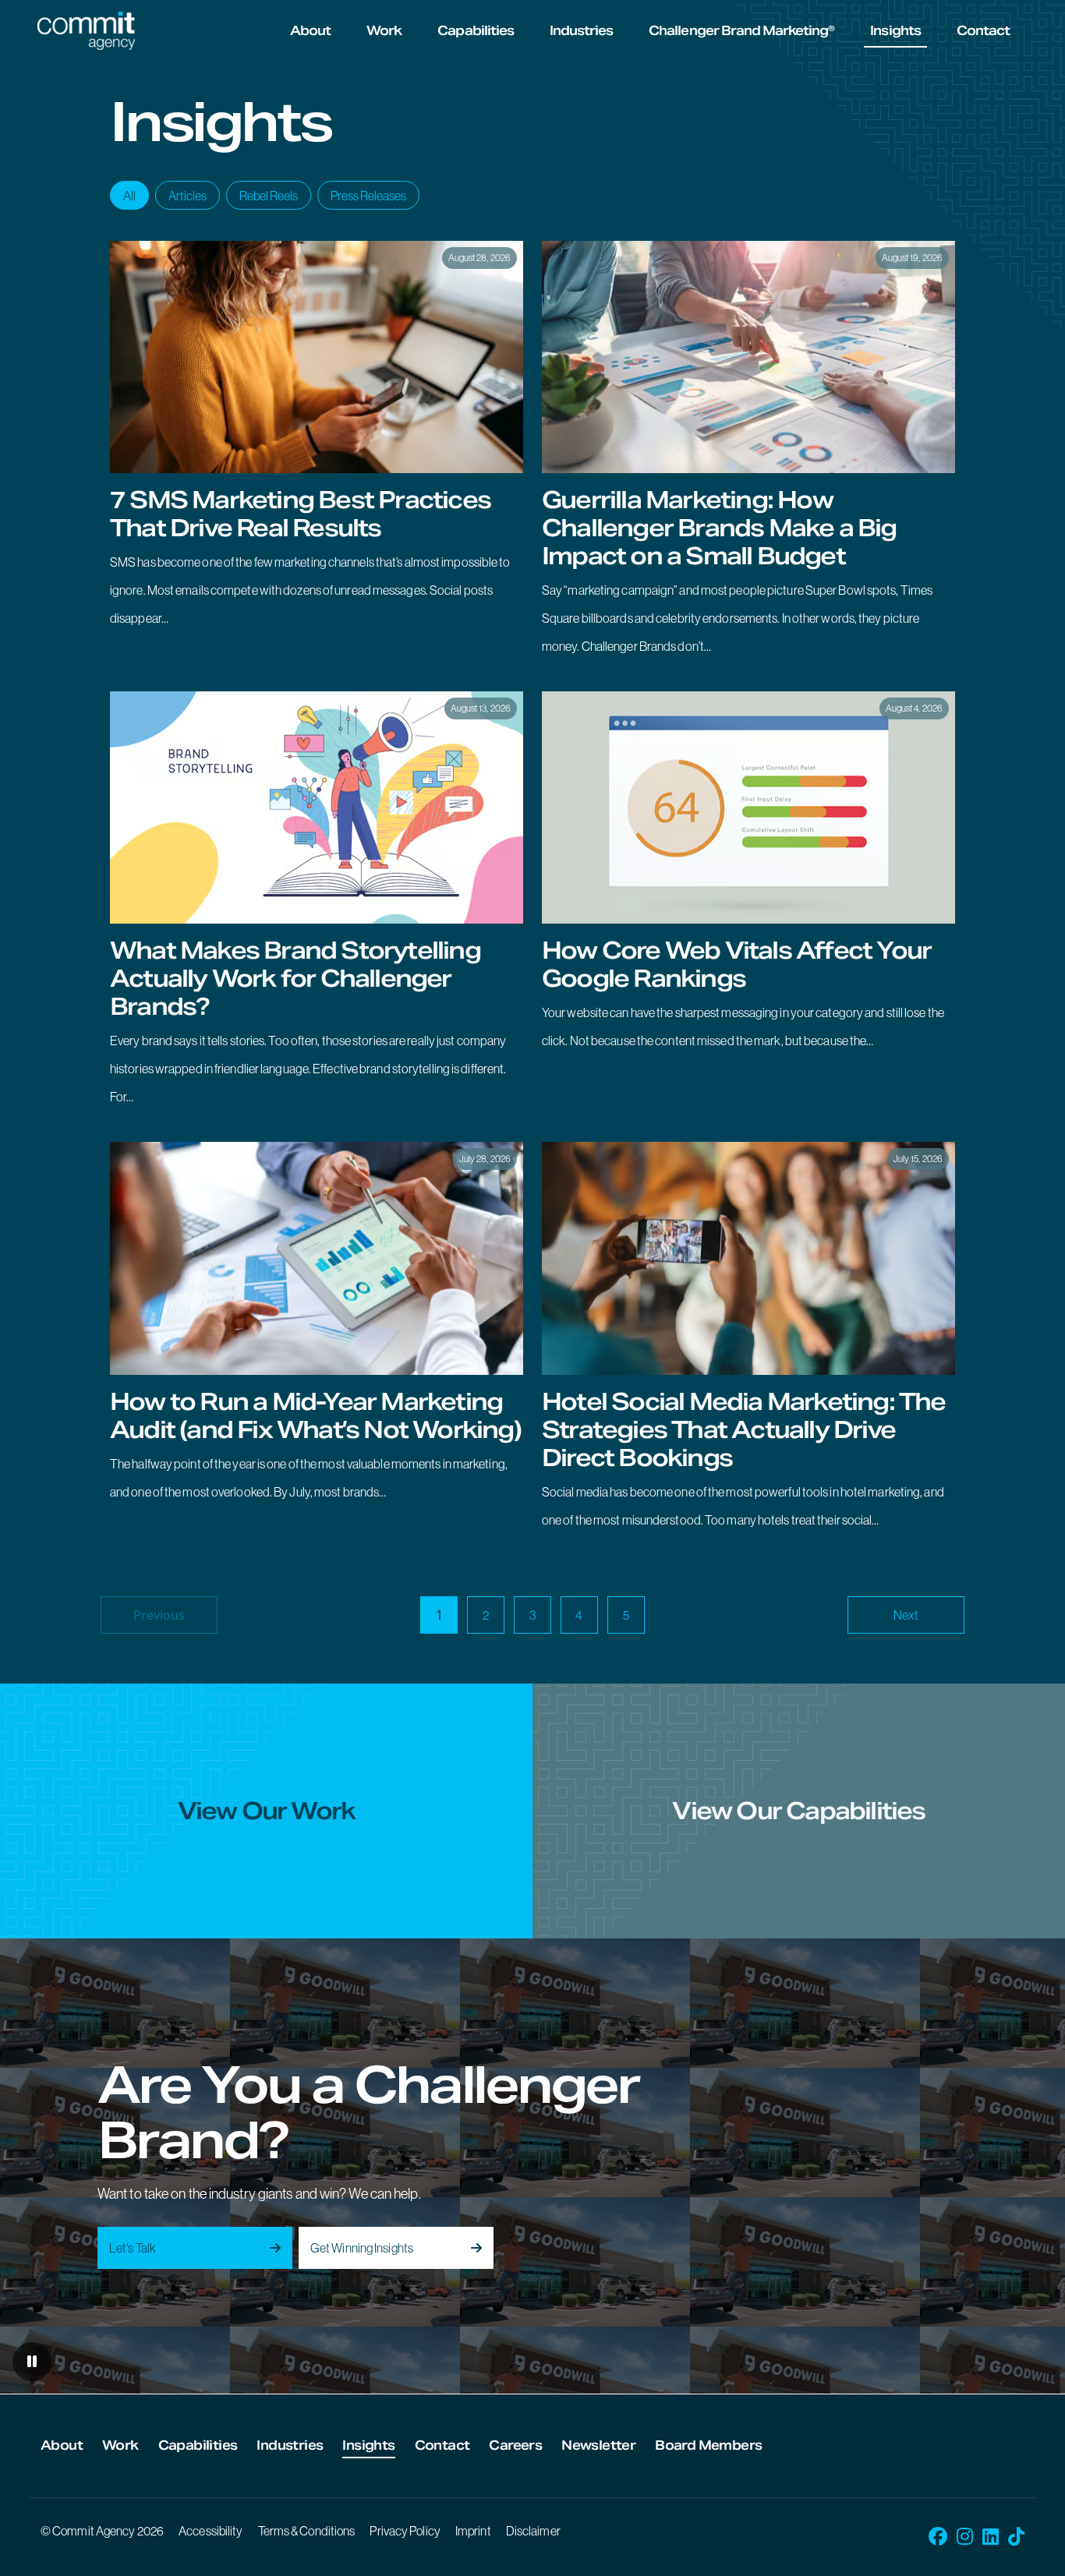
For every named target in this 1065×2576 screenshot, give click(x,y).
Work (384, 31)
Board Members (708, 2445)
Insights (895, 31)
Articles (188, 196)
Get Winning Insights (362, 2248)
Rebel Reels (269, 196)
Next (906, 1615)
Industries (581, 31)
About (310, 31)
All (129, 196)
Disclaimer (533, 2531)
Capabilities (475, 31)
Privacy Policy (405, 2531)
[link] (317, 457)
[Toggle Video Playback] (32, 2362)
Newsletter (598, 2445)
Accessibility (211, 2531)
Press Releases (368, 196)
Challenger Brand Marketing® (741, 31)
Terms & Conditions (307, 2531)
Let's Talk (133, 2248)
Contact (983, 31)
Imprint (473, 2531)
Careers (515, 2445)
